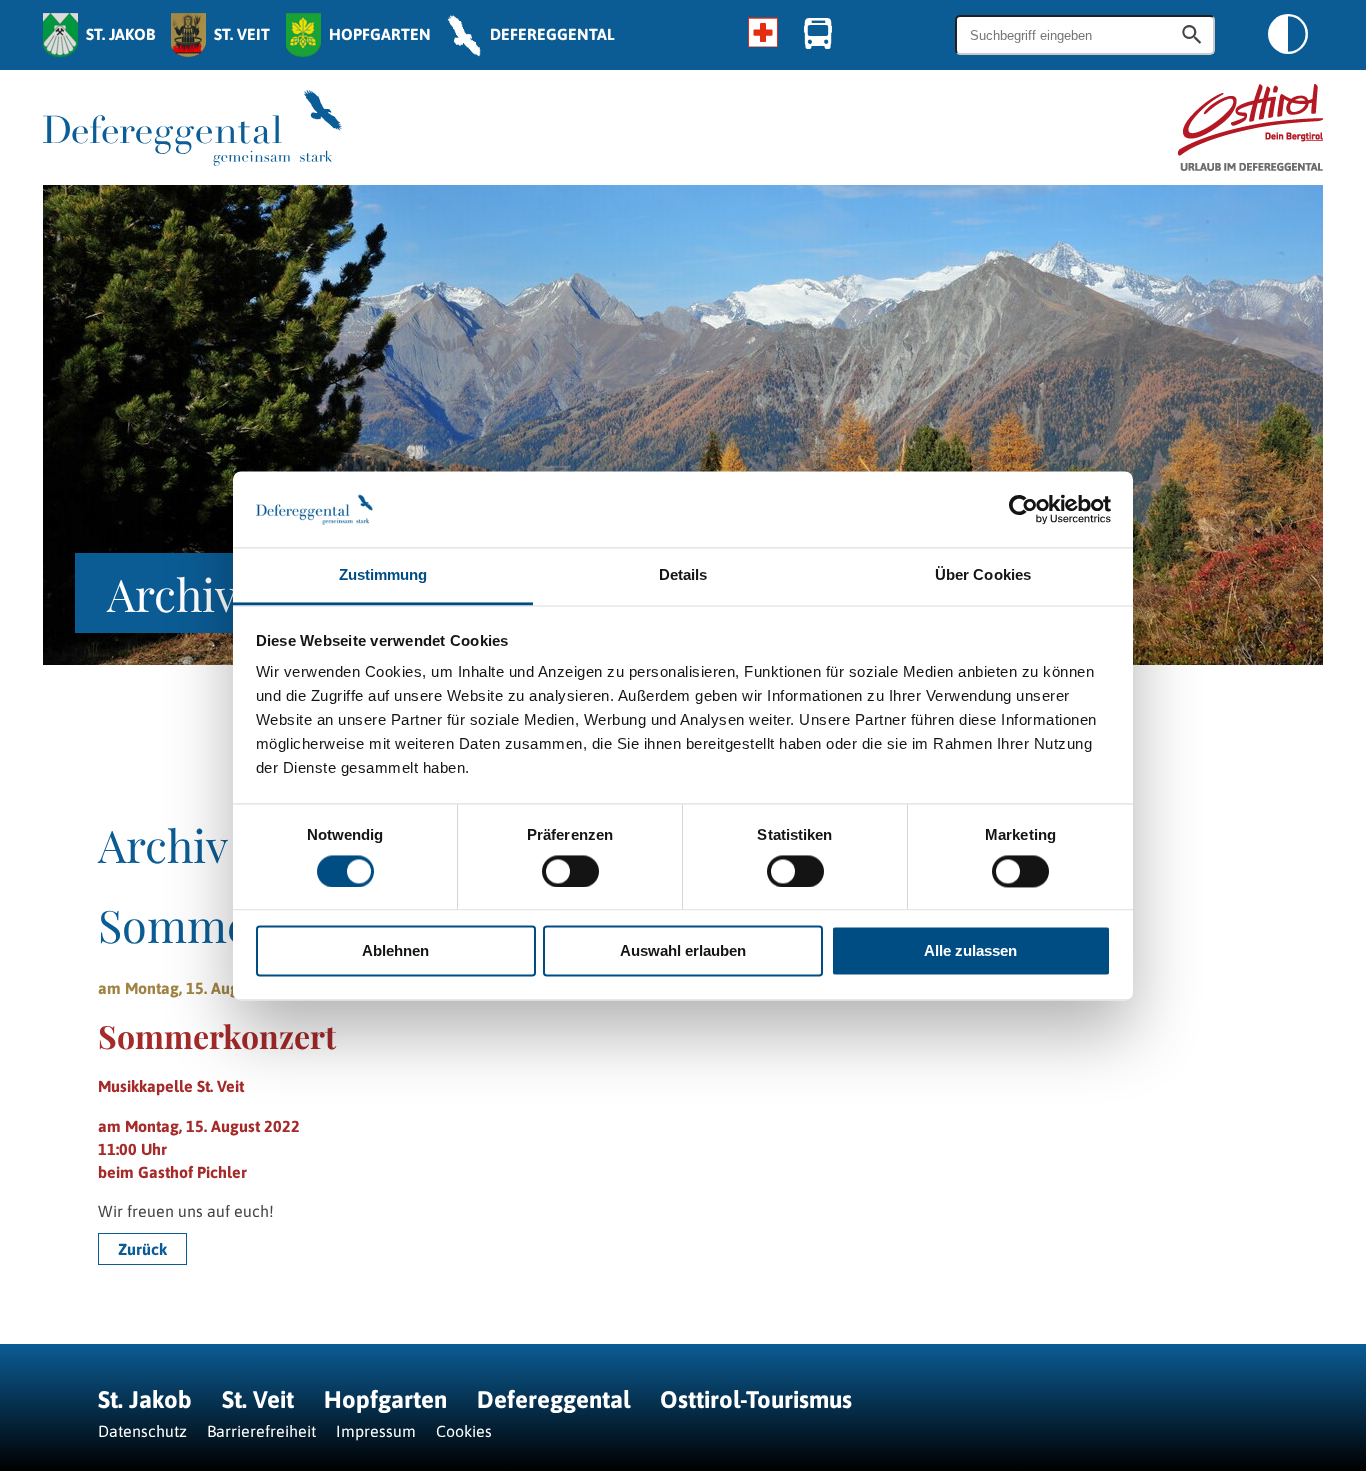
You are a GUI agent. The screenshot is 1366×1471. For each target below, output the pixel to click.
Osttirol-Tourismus (756, 1399)
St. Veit (258, 1399)
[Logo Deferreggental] (192, 128)
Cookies (464, 1431)
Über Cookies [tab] (983, 575)
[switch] (570, 871)
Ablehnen (395, 951)
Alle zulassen (970, 951)
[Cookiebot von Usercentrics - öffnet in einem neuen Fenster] (1023, 509)
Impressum (376, 1431)
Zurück (142, 1249)
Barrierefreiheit (261, 1431)
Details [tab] (683, 575)
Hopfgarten (385, 1399)
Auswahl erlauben (683, 951)
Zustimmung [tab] (383, 575)
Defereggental (556, 1399)
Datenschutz (142, 1431)
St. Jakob (145, 1399)
